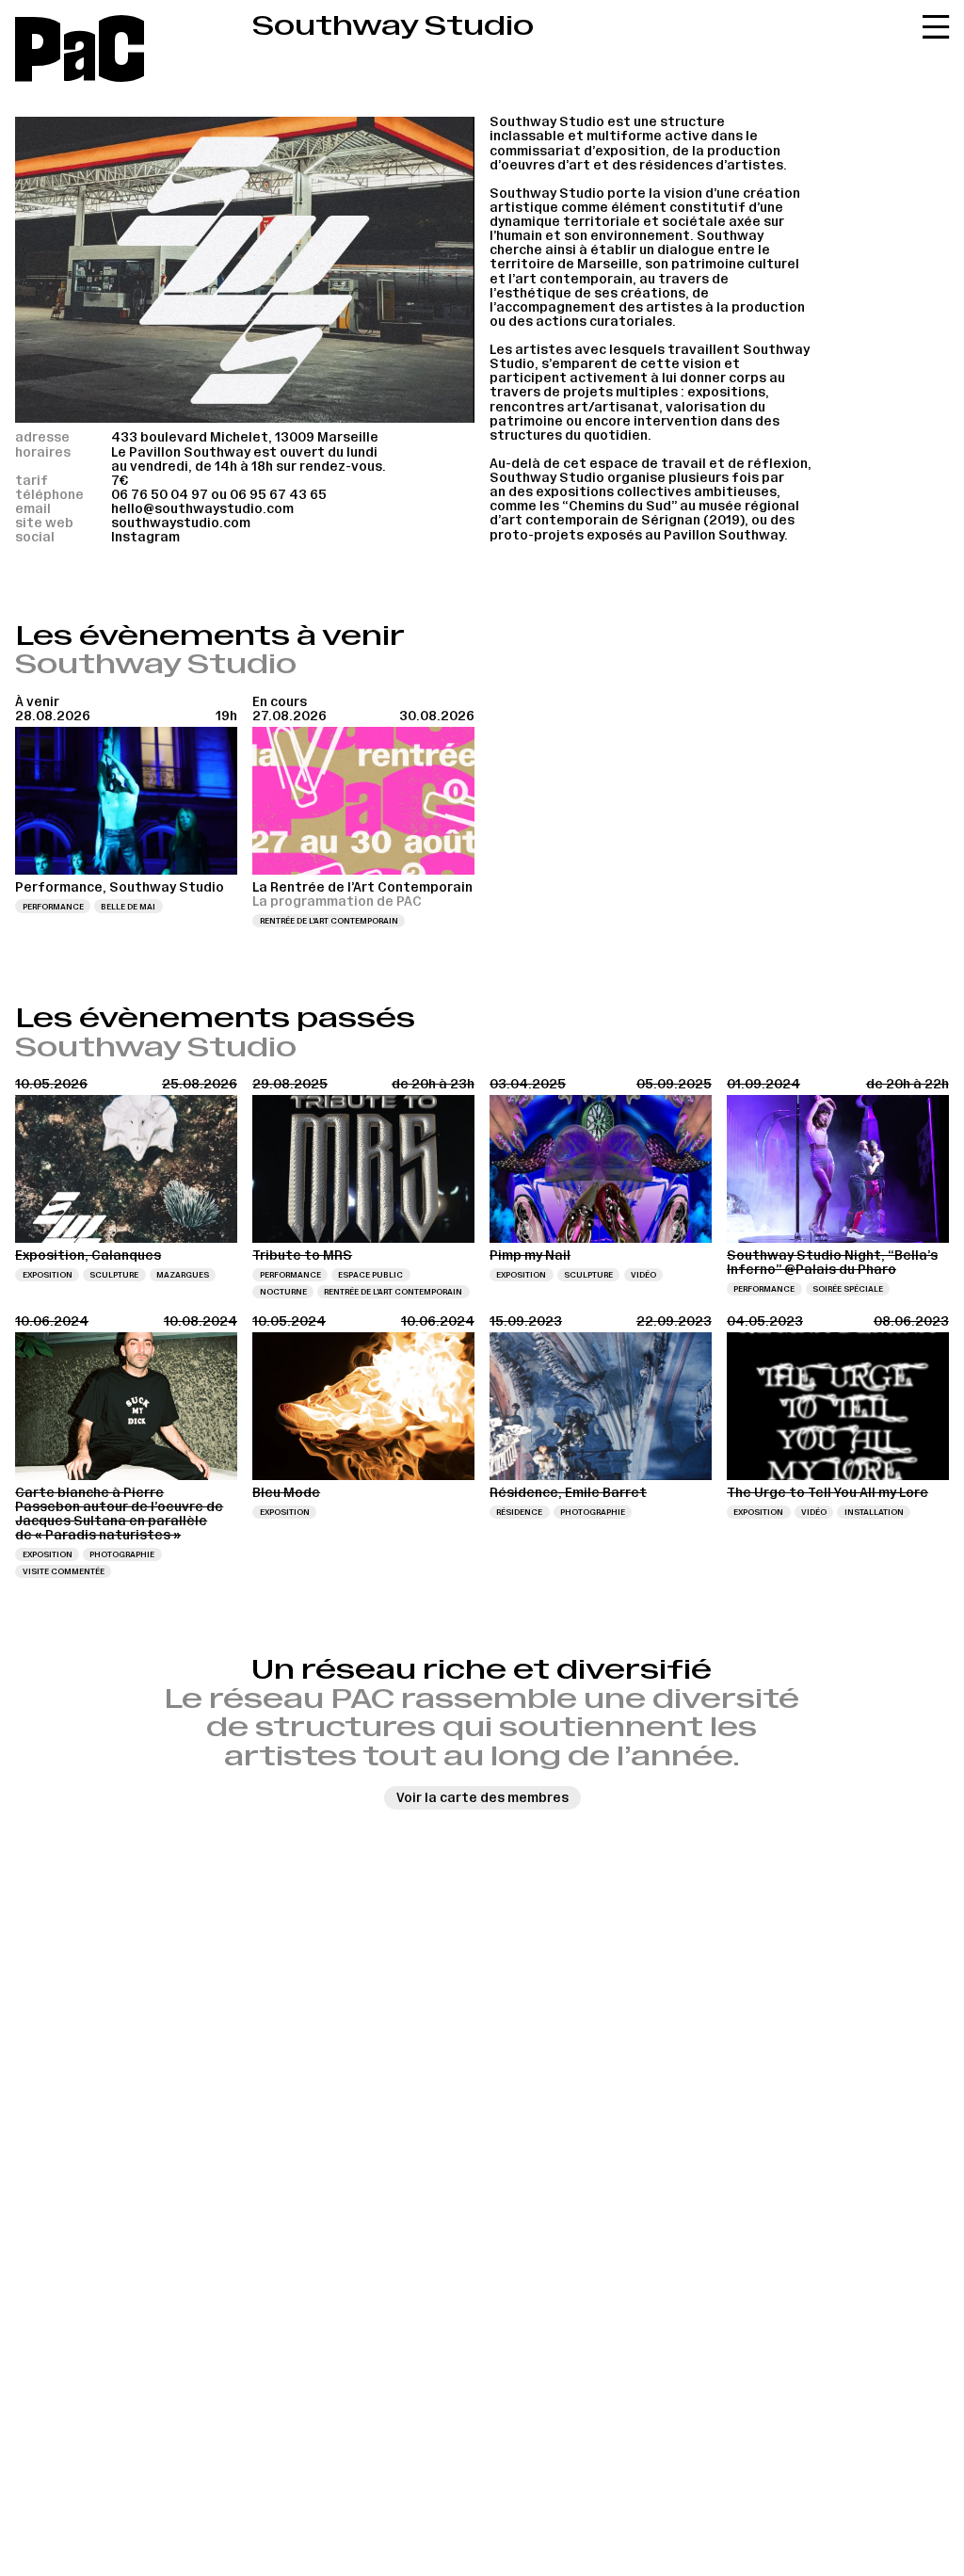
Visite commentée (64, 1571)
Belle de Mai (128, 907)
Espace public (370, 1275)
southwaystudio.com (181, 523)
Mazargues (183, 1275)
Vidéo (643, 1275)
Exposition (48, 1275)
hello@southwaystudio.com (202, 509)
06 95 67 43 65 (278, 495)
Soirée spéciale (848, 1289)
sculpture (114, 1275)
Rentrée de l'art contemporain (329, 921)
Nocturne (283, 1292)
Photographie (122, 1554)
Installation (874, 1512)
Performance (53, 907)
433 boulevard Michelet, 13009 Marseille (245, 437)
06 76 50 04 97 (160, 495)
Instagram (145, 537)
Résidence (519, 1512)
